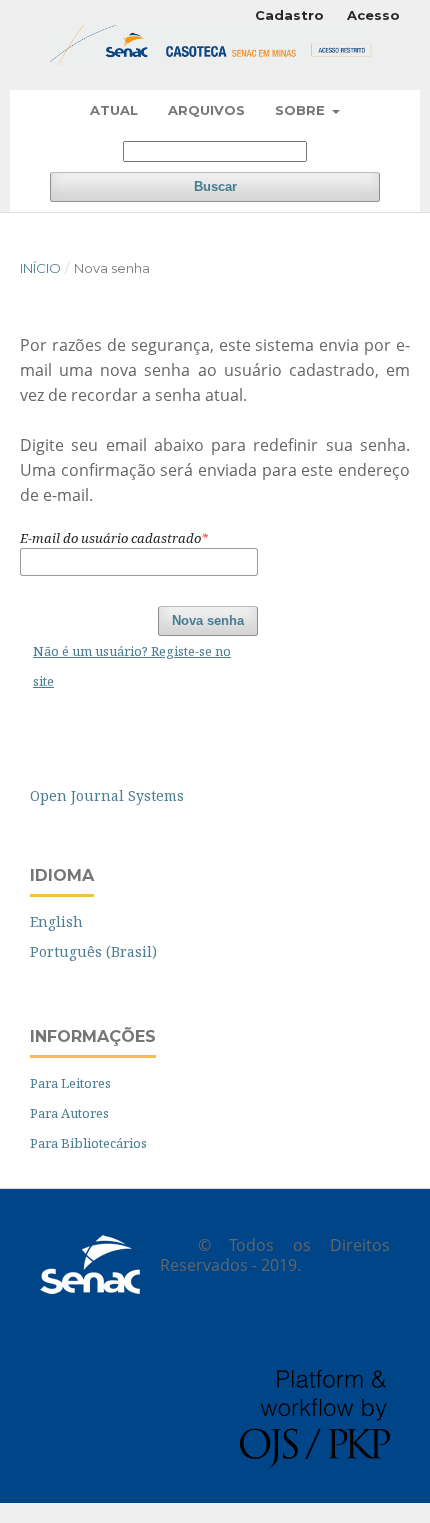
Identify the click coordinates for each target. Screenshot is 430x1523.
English (56, 921)
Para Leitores (70, 1083)
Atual (114, 110)
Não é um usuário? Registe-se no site (132, 666)
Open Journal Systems (107, 795)
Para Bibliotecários (88, 1143)
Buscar (215, 186)
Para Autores (69, 1113)
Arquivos (206, 110)
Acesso (373, 15)
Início (40, 268)
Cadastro (289, 15)
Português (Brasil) (93, 951)
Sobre (302, 110)
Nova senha (208, 620)
